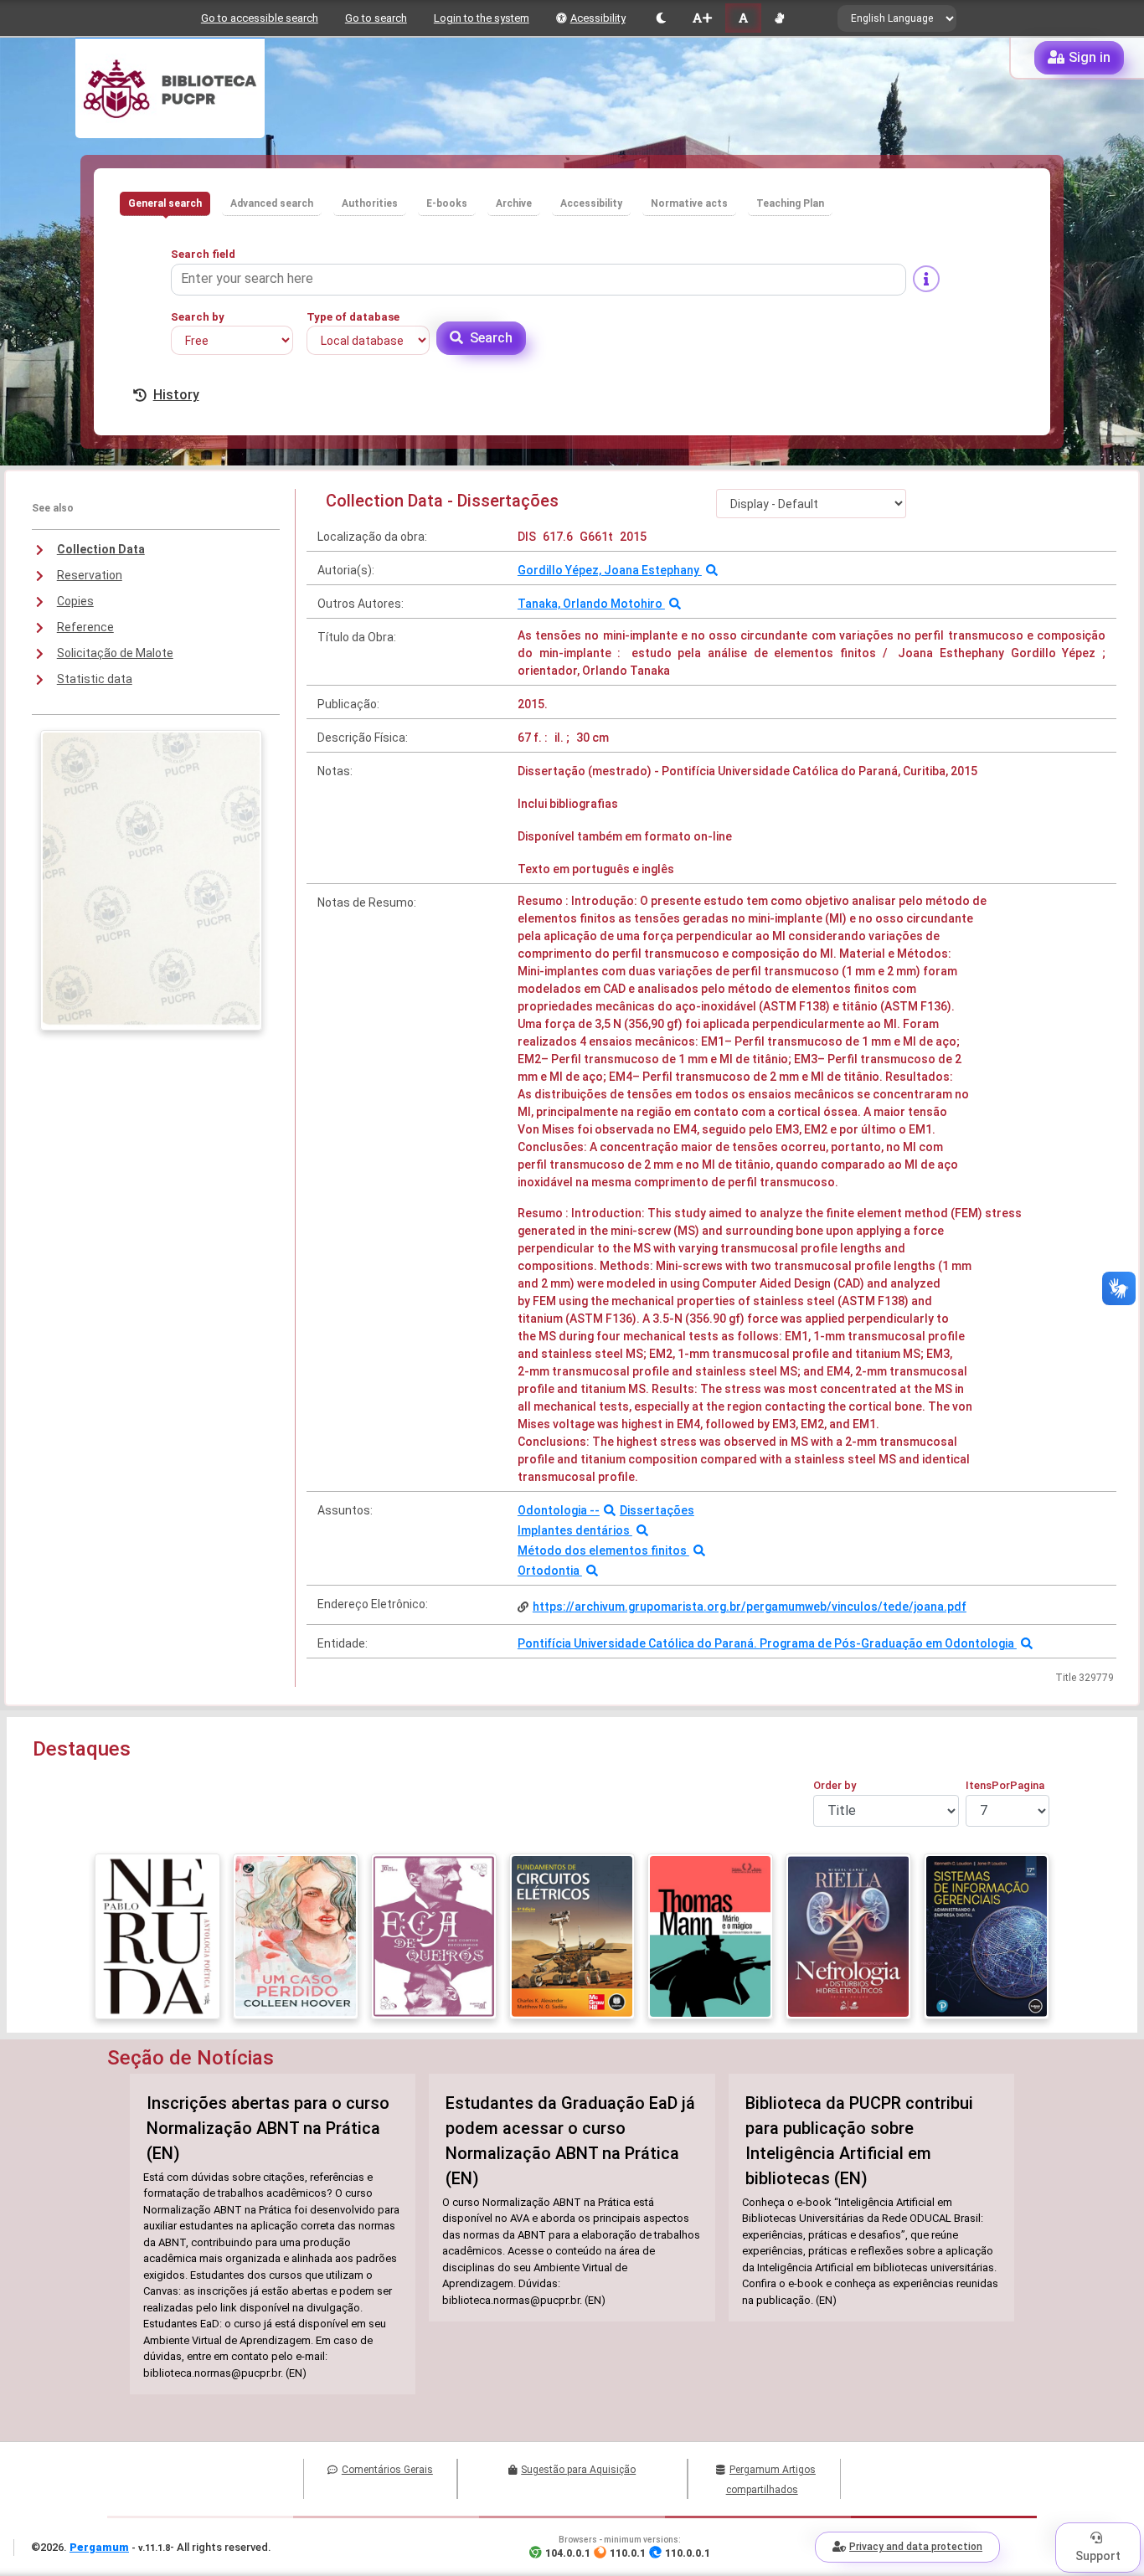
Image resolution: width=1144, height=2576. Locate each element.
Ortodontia (550, 1571)
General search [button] (165, 203)
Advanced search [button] (272, 203)
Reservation (90, 575)
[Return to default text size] (743, 18)
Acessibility (598, 18)
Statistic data (95, 679)
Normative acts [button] (689, 203)
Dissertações (657, 1510)
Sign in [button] (1090, 57)
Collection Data (101, 549)
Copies (75, 601)
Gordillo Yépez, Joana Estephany (610, 570)
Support (1098, 2556)
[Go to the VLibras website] (779, 18)
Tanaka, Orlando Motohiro (591, 604)
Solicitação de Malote (115, 653)
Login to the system (482, 18)
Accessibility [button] (591, 203)
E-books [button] (447, 203)
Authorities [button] (370, 203)
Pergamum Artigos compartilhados (771, 2480)
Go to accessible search (260, 18)
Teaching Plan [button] (790, 203)
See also (53, 508)
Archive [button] (514, 203)
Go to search (376, 18)
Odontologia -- (559, 1510)
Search (491, 338)
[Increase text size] (702, 18)
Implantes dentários (575, 1530)
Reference (85, 627)
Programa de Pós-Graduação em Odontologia (888, 1643)
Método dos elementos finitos (603, 1550)
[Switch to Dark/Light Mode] (661, 18)
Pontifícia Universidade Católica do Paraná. (639, 1643)
